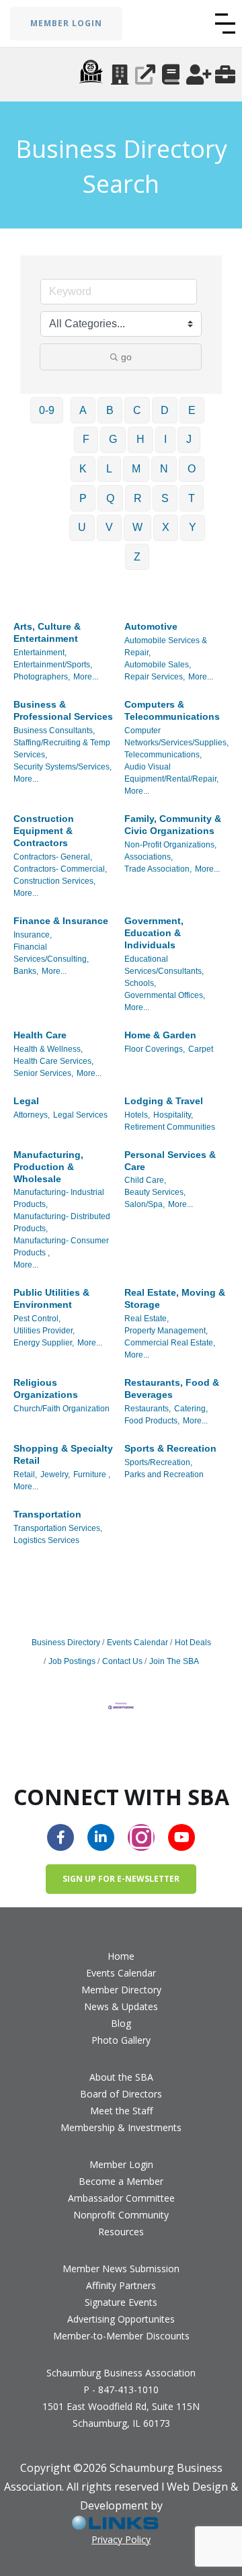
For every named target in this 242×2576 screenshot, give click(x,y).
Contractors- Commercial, (60, 869)
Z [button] (137, 557)
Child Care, (145, 1180)
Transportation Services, (58, 1528)
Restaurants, (148, 1409)
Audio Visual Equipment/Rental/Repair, (171, 773)
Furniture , (92, 1474)
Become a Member (121, 2181)
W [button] (137, 527)
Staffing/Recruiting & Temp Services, (62, 749)
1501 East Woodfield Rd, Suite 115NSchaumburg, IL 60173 (121, 2415)
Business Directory (66, 1643)
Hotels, (137, 1115)
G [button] (113, 439)
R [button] (138, 498)
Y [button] (193, 527)
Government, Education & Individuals (154, 933)
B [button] (110, 410)
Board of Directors (121, 2094)
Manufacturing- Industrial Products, (59, 1198)
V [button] (109, 527)
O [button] (192, 469)
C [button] (137, 410)
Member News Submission (121, 2269)
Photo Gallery (121, 2040)
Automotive (151, 626)
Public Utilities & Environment (51, 1298)
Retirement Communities (170, 1127)
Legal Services (80, 1115)
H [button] (140, 439)
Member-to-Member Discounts (121, 2336)
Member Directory (121, 1990)
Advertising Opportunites (121, 2319)
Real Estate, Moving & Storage (175, 1298)
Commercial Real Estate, (170, 1343)
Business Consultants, (54, 731)
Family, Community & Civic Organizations (173, 825)
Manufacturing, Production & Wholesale (48, 1167)
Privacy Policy (121, 2539)
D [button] (165, 410)
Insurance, (33, 935)
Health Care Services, (53, 1061)
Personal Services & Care (170, 1161)
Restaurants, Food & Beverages (172, 1388)
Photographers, (42, 677)
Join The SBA (174, 1661)
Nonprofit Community (121, 2215)
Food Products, (152, 1421)
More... (86, 677)
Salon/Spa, (145, 1204)
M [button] (136, 469)
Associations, (149, 857)
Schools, (140, 983)
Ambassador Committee (121, 2198)
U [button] (82, 527)
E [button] (192, 410)
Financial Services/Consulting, (51, 953)
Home (121, 1956)
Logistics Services (46, 1540)
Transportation (47, 1514)
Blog (121, 2023)
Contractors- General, (53, 857)
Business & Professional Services (63, 710)
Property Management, (166, 1331)
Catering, (191, 1409)
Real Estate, (147, 1319)
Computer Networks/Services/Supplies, (176, 737)
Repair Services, (155, 677)
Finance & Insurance (61, 921)
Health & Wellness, (48, 1049)
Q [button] (110, 498)
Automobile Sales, (158, 665)
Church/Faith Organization (62, 1409)
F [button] (86, 439)
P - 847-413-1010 (121, 2390)
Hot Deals (193, 1643)
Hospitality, (173, 1115)
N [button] (164, 469)
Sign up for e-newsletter (121, 1879)
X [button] (166, 527)
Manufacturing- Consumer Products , (61, 1247)
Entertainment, (40, 653)
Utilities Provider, (44, 1331)
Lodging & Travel (164, 1101)
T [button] (192, 498)
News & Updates (121, 2006)
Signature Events (121, 2302)
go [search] (126, 357)
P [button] (83, 498)
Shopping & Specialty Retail (63, 1454)
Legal (26, 1101)
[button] (225, 24)
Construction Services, (54, 881)
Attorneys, (32, 1115)
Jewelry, (55, 1474)
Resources (121, 2232)
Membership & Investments (121, 2127)
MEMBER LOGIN (66, 23)
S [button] (165, 498)
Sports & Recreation (170, 1448)
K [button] (83, 469)
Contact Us (122, 1661)
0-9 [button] (47, 410)
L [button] (109, 469)
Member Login (121, 2164)
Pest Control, (37, 1319)
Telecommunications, (163, 755)
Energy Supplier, (44, 1343)
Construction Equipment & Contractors (44, 831)
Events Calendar (137, 1643)
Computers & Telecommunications (172, 710)
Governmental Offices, (165, 995)
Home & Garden (160, 1035)
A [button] (83, 410)
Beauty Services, (155, 1192)
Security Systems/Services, (63, 767)
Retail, (25, 1474)
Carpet (201, 1049)
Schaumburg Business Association (121, 2373)
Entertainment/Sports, (53, 665)
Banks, (26, 971)
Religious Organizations (46, 1388)
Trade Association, (158, 869)
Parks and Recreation (164, 1474)
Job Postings (72, 1661)
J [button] (189, 439)
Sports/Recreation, (158, 1462)
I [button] (165, 439)
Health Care (40, 1035)
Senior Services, (43, 1073)
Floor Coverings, (155, 1049)
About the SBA (121, 2077)
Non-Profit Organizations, (170, 845)
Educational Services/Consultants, (164, 965)
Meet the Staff (121, 2111)
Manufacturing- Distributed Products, (62, 1222)
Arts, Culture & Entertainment (47, 632)
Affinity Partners (121, 2285)
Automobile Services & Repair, (166, 647)
